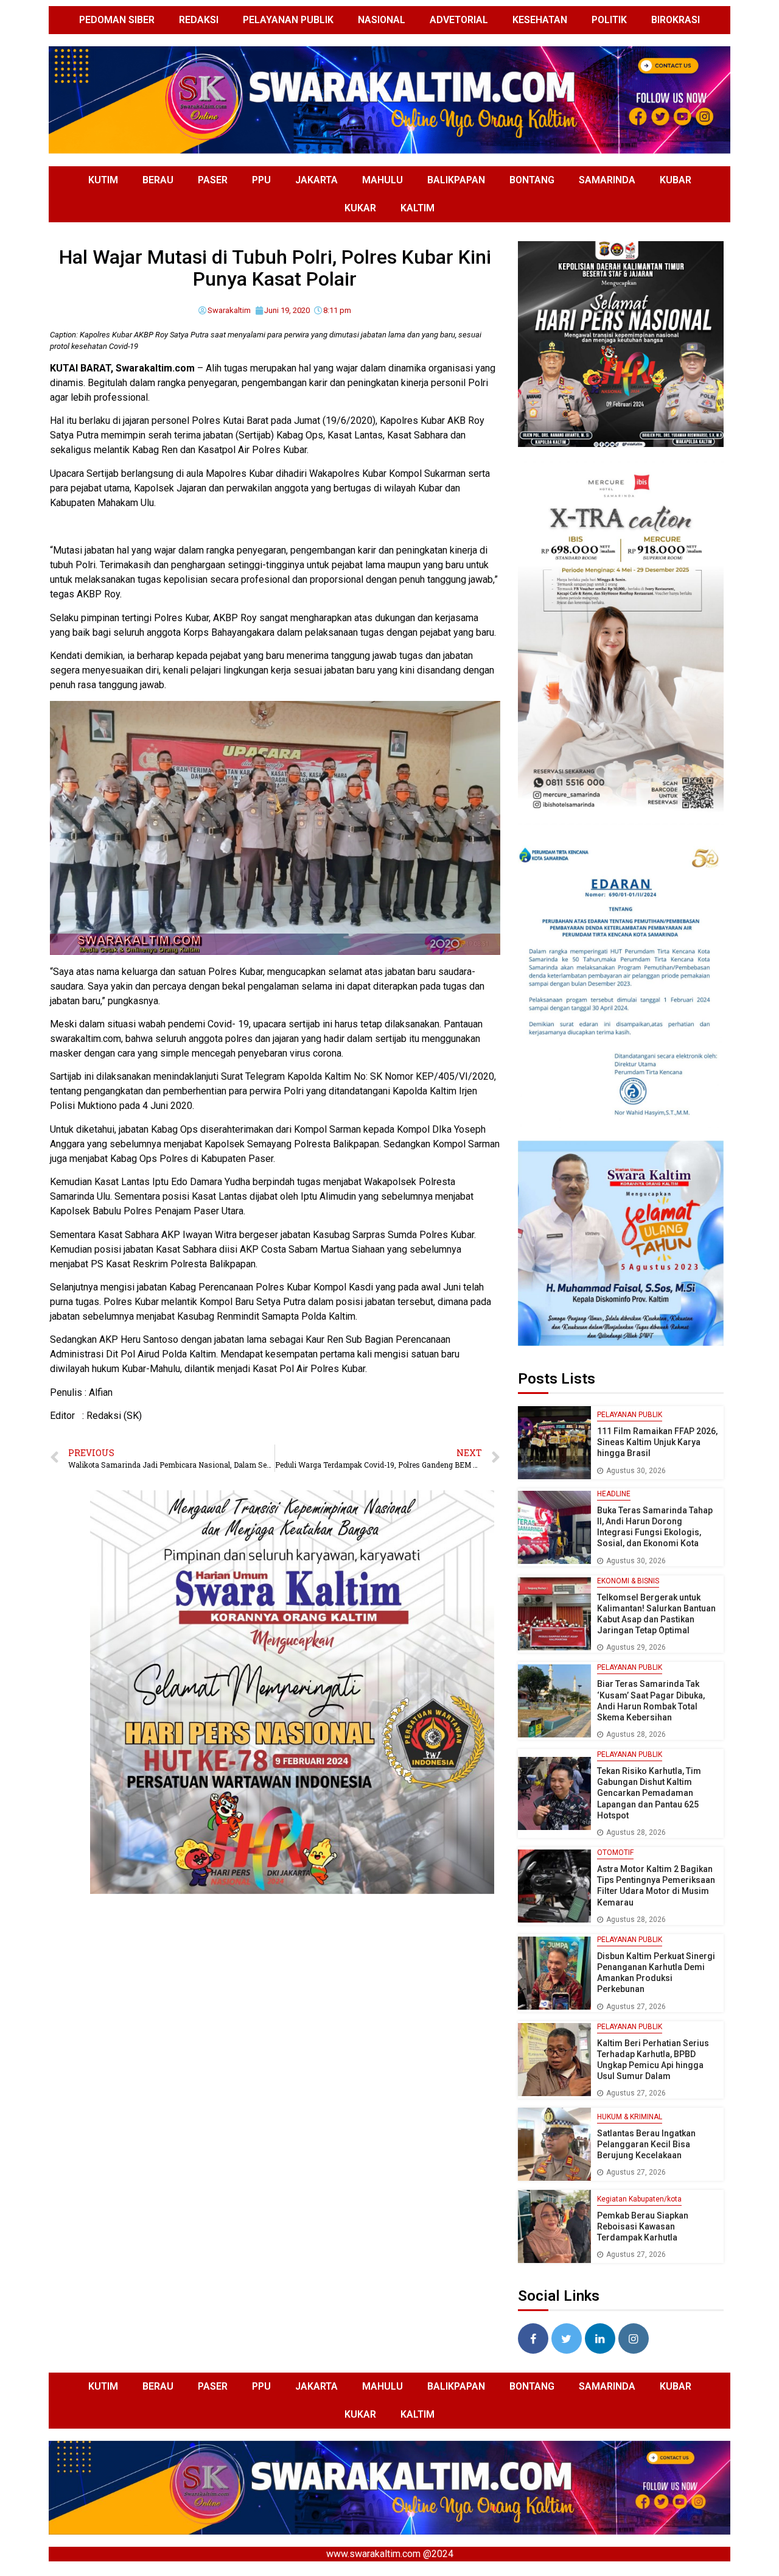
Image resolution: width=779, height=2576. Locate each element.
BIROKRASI (676, 20)
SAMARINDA (607, 180)
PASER (213, 180)
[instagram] (634, 2338)
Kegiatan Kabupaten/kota (639, 2199)
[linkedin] (600, 2338)
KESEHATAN (540, 20)
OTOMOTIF (615, 1853)
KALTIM (417, 208)
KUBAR (676, 180)
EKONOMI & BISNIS (628, 1581)
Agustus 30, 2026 (636, 1471)
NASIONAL (382, 20)
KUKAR (360, 208)
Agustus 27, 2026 (636, 2007)
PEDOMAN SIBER (117, 20)
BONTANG (532, 180)
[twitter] (567, 2338)
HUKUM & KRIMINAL (630, 2117)
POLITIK (609, 20)
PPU (261, 180)
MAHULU (383, 180)
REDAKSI (199, 20)
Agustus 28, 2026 (636, 1734)
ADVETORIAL (459, 20)
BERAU (158, 180)
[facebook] (533, 2338)
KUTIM (103, 180)
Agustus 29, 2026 (636, 1647)
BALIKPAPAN (456, 180)
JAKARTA (316, 180)
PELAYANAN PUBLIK (288, 20)
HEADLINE (614, 1494)
